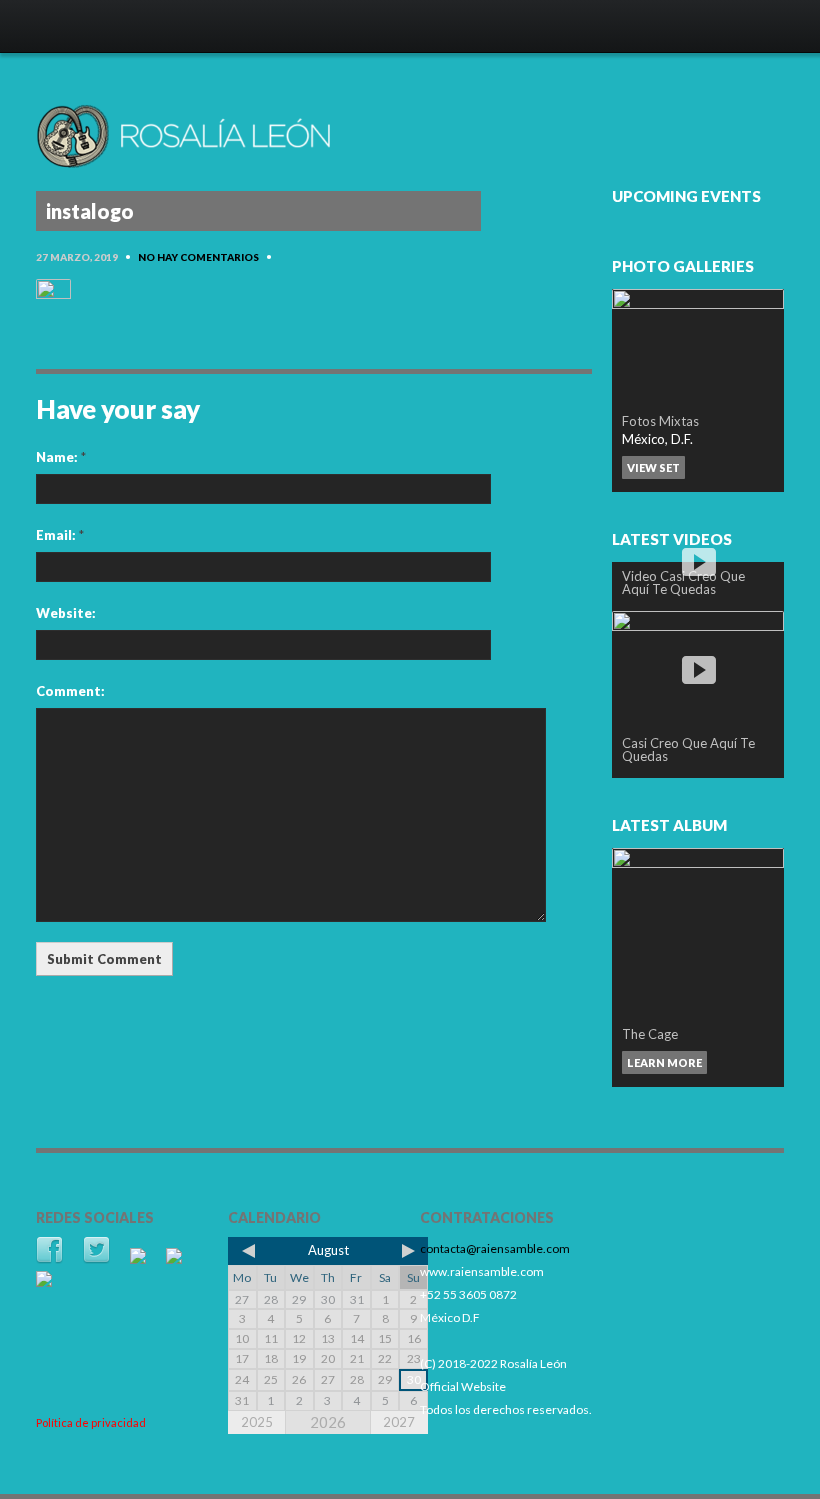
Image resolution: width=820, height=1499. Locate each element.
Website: (66, 613)
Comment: (70, 691)
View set (653, 467)
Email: (60, 535)
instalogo (90, 211)
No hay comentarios (198, 257)
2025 (257, 1422)
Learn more (664, 1062)
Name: (61, 457)
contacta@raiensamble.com (495, 1248)
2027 (399, 1422)
